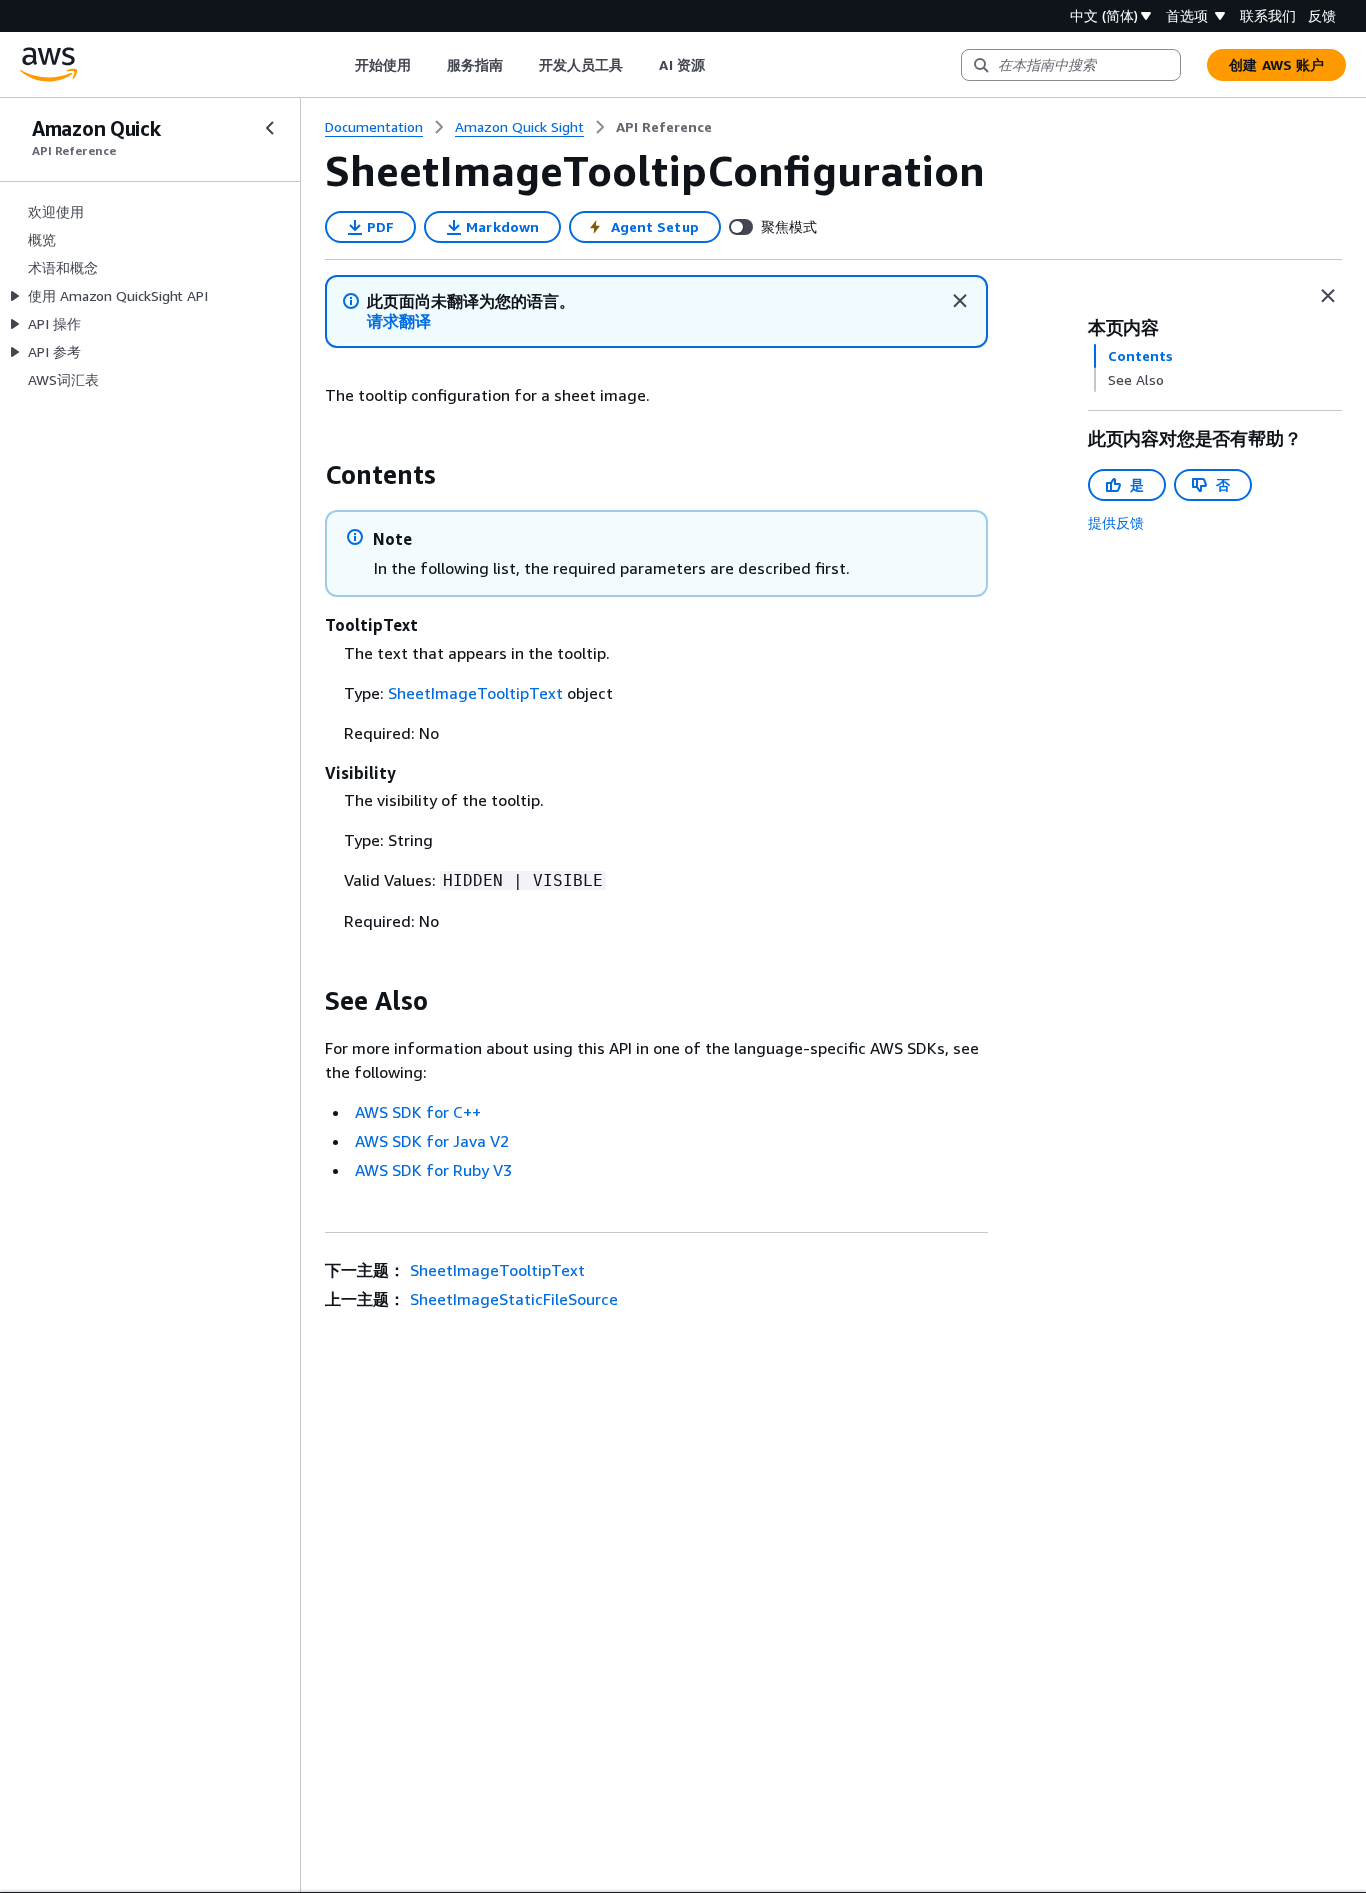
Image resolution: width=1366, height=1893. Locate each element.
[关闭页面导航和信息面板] (1328, 296)
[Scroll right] (719, 65)
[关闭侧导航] (270, 128)
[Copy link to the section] (309, 475)
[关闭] (960, 301)
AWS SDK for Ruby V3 (433, 1170)
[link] (664, 127)
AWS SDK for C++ (418, 1112)
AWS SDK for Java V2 (432, 1141)
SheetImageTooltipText (475, 693)
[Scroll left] (339, 65)
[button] (399, 321)
